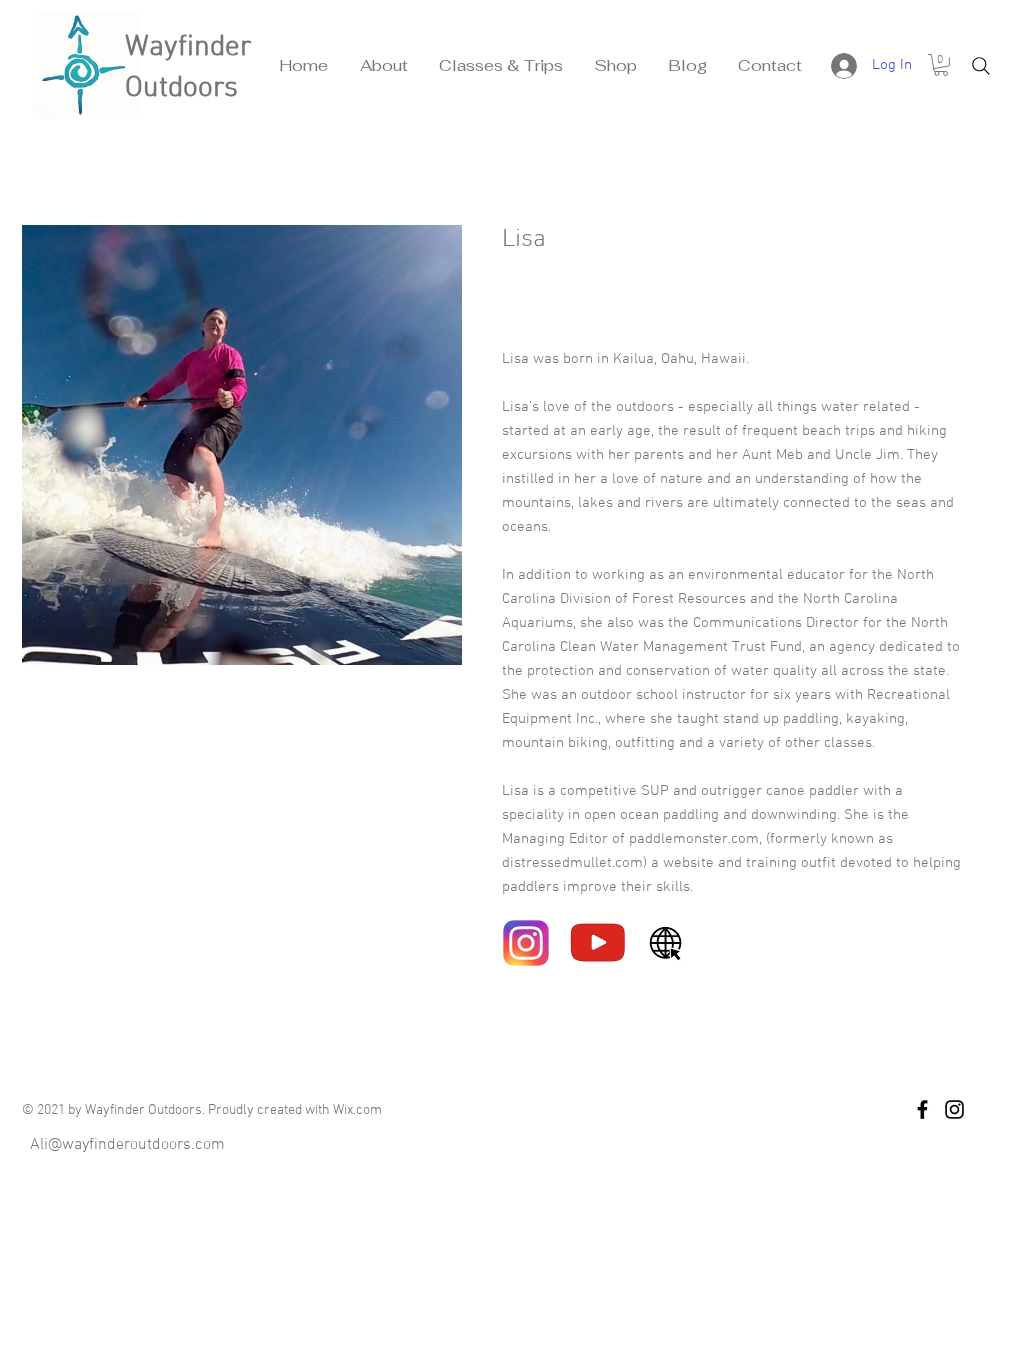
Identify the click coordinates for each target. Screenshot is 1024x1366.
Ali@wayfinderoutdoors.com (127, 1145)
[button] (383, 65)
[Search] (981, 66)
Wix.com (357, 1110)
